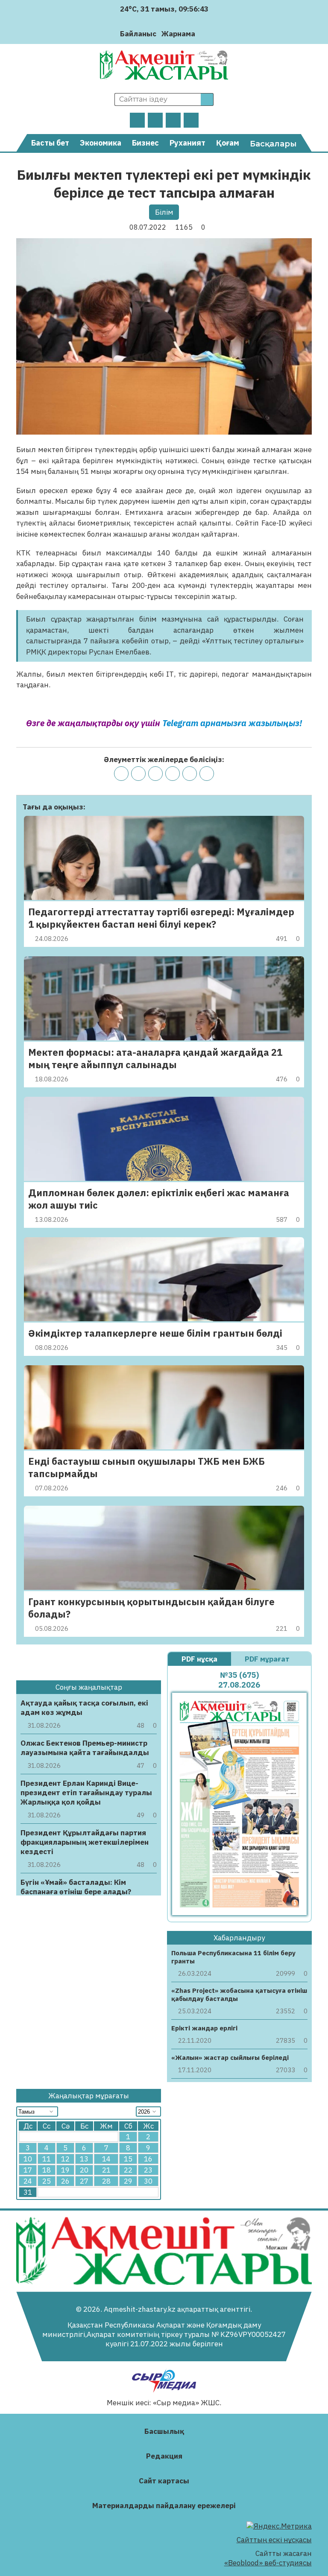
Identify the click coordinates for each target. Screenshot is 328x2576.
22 (128, 2170)
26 (65, 2181)
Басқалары (273, 144)
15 (128, 2159)
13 (84, 2159)
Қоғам (228, 143)
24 (28, 2181)
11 (47, 2159)
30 (148, 2181)
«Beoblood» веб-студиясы (268, 2563)
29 (128, 2181)
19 (65, 2170)
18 (47, 2170)
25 (47, 2181)
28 (106, 2181)
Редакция (164, 2456)
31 (28, 2192)
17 (28, 2170)
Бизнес (145, 143)
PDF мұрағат (268, 1659)
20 (84, 2170)
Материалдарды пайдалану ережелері (164, 2506)
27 (84, 2181)
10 (28, 2159)
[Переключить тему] (204, 34)
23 (148, 2170)
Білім (164, 212)
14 (106, 2159)
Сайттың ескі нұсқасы (274, 2540)
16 (148, 2159)
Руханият (187, 143)
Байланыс (138, 34)
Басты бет (50, 143)
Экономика (101, 143)
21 (106, 2170)
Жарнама (178, 34)
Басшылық (164, 2431)
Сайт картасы (164, 2481)
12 (65, 2159)
